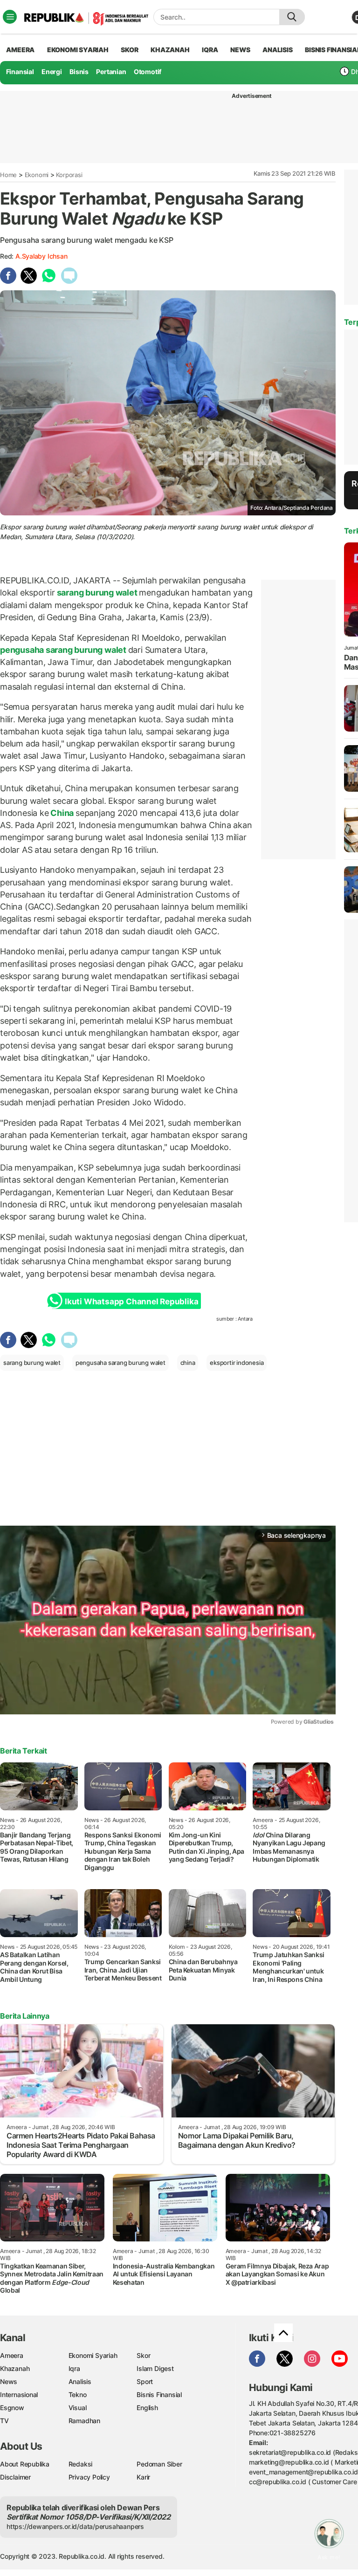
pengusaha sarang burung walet (64, 650)
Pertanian (111, 72)
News (9, 2381)
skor (129, 50)
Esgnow (12, 2408)
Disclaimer (15, 2477)
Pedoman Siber (159, 2464)
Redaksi (81, 2464)
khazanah (170, 50)
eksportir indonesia (237, 1363)
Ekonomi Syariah (78, 50)
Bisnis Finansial (159, 2394)
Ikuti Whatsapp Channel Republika (131, 1302)
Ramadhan (84, 2421)
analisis (277, 50)
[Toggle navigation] (10, 17)
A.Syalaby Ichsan (41, 256)
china (188, 1363)
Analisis (80, 2381)
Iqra (74, 2368)
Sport (145, 2381)
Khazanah (15, 2368)
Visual (78, 2408)
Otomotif (148, 72)
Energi (52, 72)
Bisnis (79, 72)
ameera (20, 50)
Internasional (19, 2394)
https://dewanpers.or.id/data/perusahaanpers (75, 2526)
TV (4, 2421)
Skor (143, 2355)
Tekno (78, 2394)
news (240, 50)
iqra (210, 50)
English (147, 2408)
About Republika (25, 2464)
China (62, 813)
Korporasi (69, 175)
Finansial (20, 72)
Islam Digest (155, 2368)
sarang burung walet (97, 593)
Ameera (12, 2355)
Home (8, 175)
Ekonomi (37, 175)
